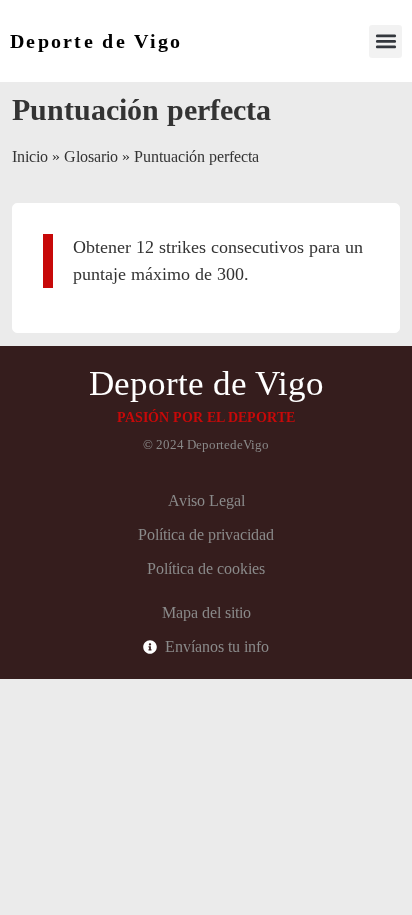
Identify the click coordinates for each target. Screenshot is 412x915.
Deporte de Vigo (96, 41)
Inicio (30, 156)
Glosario (91, 156)
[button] (385, 41)
